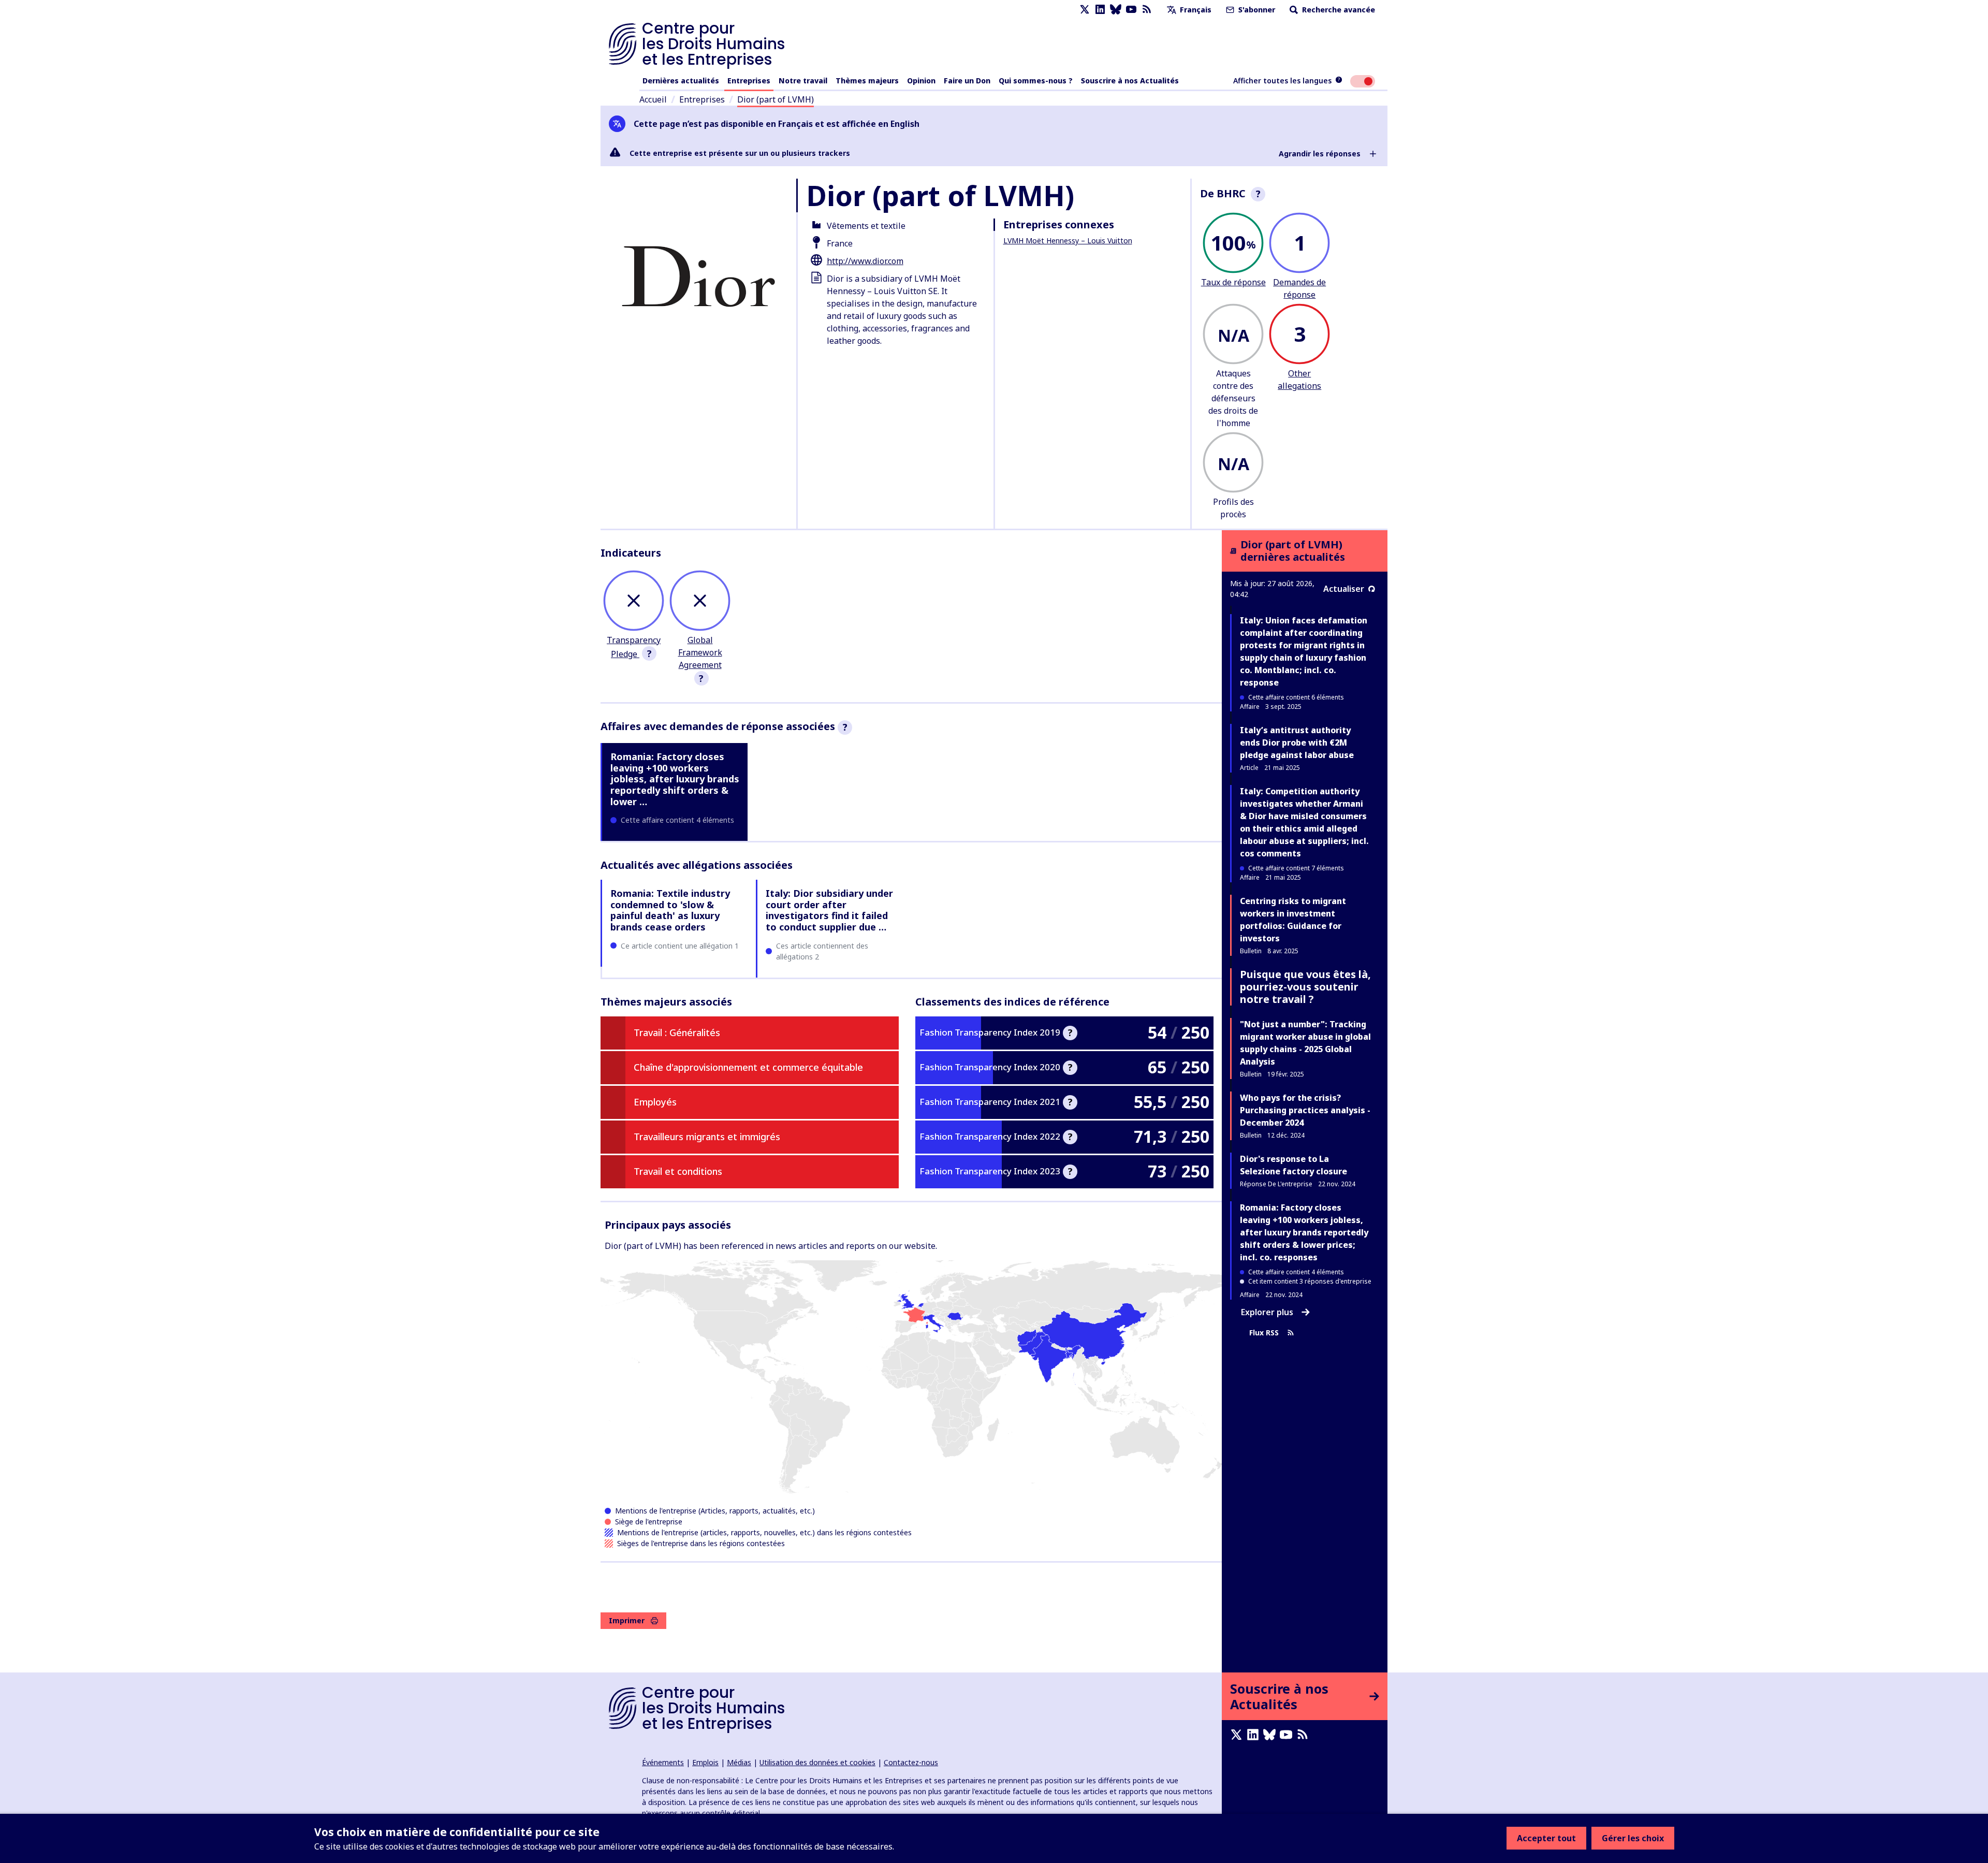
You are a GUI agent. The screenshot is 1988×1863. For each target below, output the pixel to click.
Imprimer (627, 1620)
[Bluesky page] (1116, 10)
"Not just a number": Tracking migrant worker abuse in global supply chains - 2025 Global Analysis (1305, 1043)
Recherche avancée (1337, 10)
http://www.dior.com (865, 261)
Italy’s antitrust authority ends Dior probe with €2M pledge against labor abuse (1297, 743)
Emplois (705, 1762)
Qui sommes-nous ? (1036, 81)
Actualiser (1344, 589)
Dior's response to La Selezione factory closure (1293, 1165)
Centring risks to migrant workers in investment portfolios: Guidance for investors (1293, 920)
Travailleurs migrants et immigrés (707, 1137)
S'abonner (1256, 10)
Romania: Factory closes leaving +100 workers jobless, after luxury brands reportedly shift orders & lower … (675, 779)
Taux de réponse (1233, 282)
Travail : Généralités (677, 1032)
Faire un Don (967, 81)
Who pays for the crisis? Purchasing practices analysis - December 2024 (1305, 1110)
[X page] (1085, 10)
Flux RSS (1264, 1333)
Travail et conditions (678, 1171)
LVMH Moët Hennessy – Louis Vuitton (1068, 241)
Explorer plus (1267, 1312)
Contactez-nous (911, 1762)
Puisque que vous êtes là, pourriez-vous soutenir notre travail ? (1305, 987)
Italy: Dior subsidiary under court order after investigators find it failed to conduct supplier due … (829, 910)
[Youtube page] (1131, 10)
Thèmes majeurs (867, 81)
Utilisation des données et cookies (817, 1762)
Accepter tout (1546, 1838)
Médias (739, 1762)
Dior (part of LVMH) (776, 99)
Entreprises (749, 81)
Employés (655, 1102)
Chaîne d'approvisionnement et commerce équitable (748, 1067)
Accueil (653, 99)
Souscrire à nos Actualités (1130, 81)
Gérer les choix (1633, 1838)
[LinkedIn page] (1100, 10)
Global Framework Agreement (700, 652)
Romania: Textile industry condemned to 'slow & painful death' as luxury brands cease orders (670, 910)
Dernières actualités (681, 81)
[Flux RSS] (1147, 10)
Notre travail (803, 81)
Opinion (921, 81)
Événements (663, 1762)
